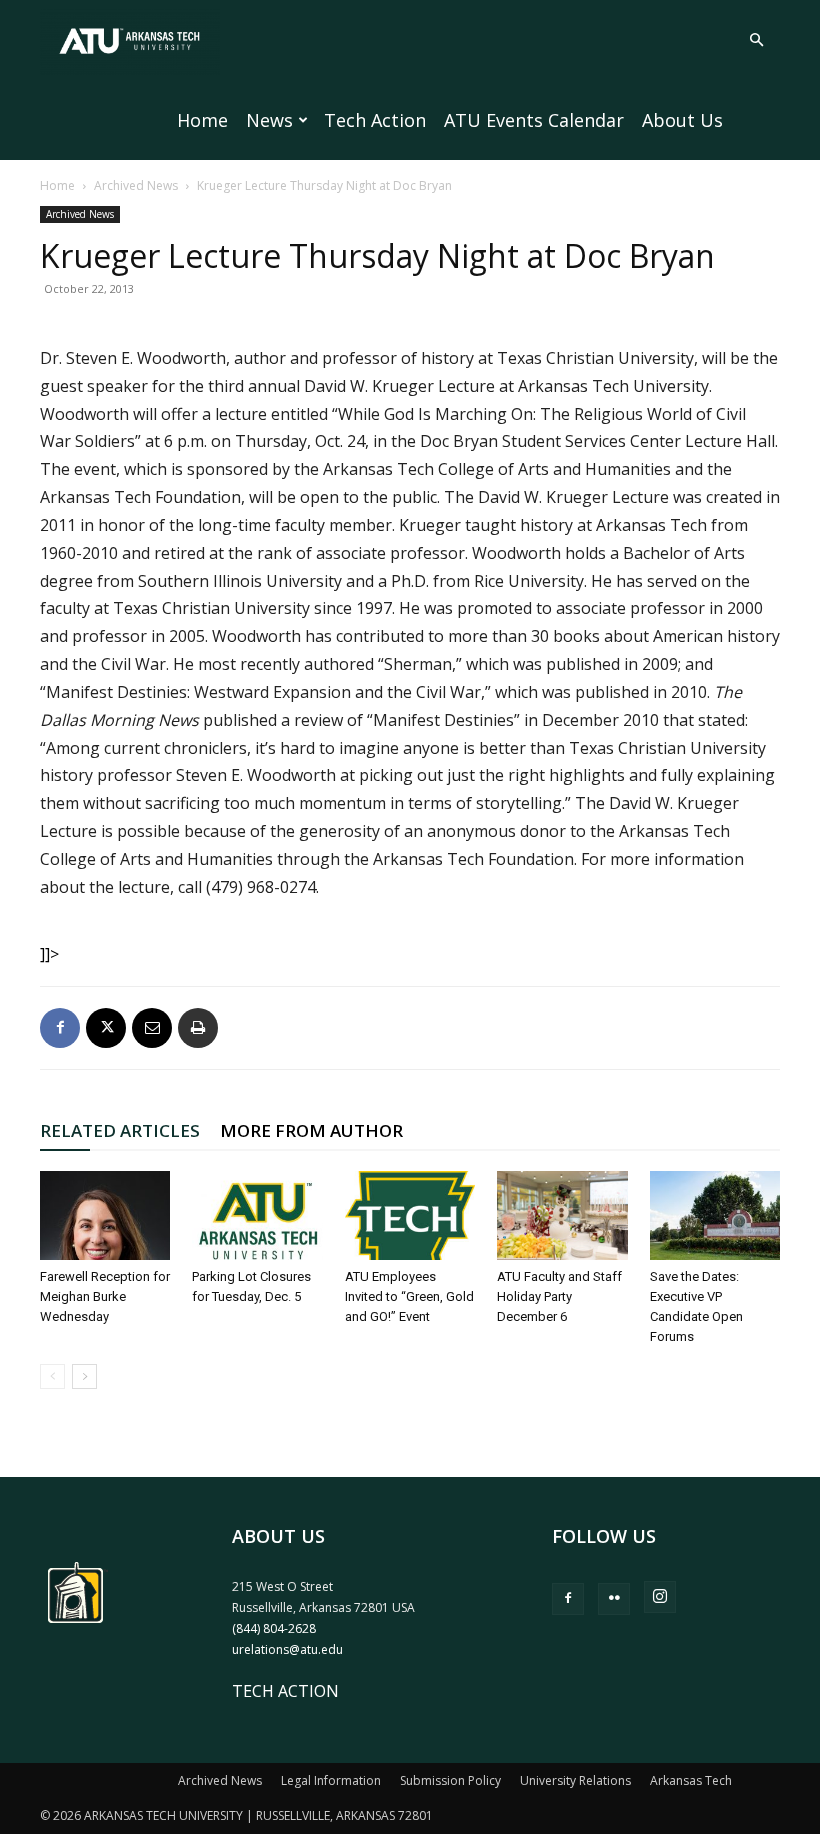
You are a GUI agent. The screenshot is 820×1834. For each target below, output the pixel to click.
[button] (756, 40)
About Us (682, 120)
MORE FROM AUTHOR (311, 1130)
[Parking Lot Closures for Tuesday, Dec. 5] (257, 1216)
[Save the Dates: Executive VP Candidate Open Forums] (715, 1216)
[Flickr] (614, 1599)
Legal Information (331, 1780)
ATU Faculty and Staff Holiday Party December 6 (559, 1296)
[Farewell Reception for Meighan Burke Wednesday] (105, 1216)
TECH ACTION (285, 1691)
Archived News (136, 185)
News (269, 120)
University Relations (575, 1780)
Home (202, 120)
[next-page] (84, 1376)
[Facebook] (60, 1028)
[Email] (152, 1028)
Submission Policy (450, 1780)
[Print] (198, 1028)
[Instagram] (660, 1597)
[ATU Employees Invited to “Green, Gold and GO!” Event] (410, 1216)
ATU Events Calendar (534, 120)
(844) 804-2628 (274, 1628)
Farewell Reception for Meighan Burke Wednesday (105, 1296)
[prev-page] (52, 1376)
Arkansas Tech (691, 1780)
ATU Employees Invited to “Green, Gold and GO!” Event (409, 1296)
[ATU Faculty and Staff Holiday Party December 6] (562, 1216)
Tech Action (375, 120)
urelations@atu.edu (287, 1649)
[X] (106, 1028)
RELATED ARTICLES (120, 1130)
